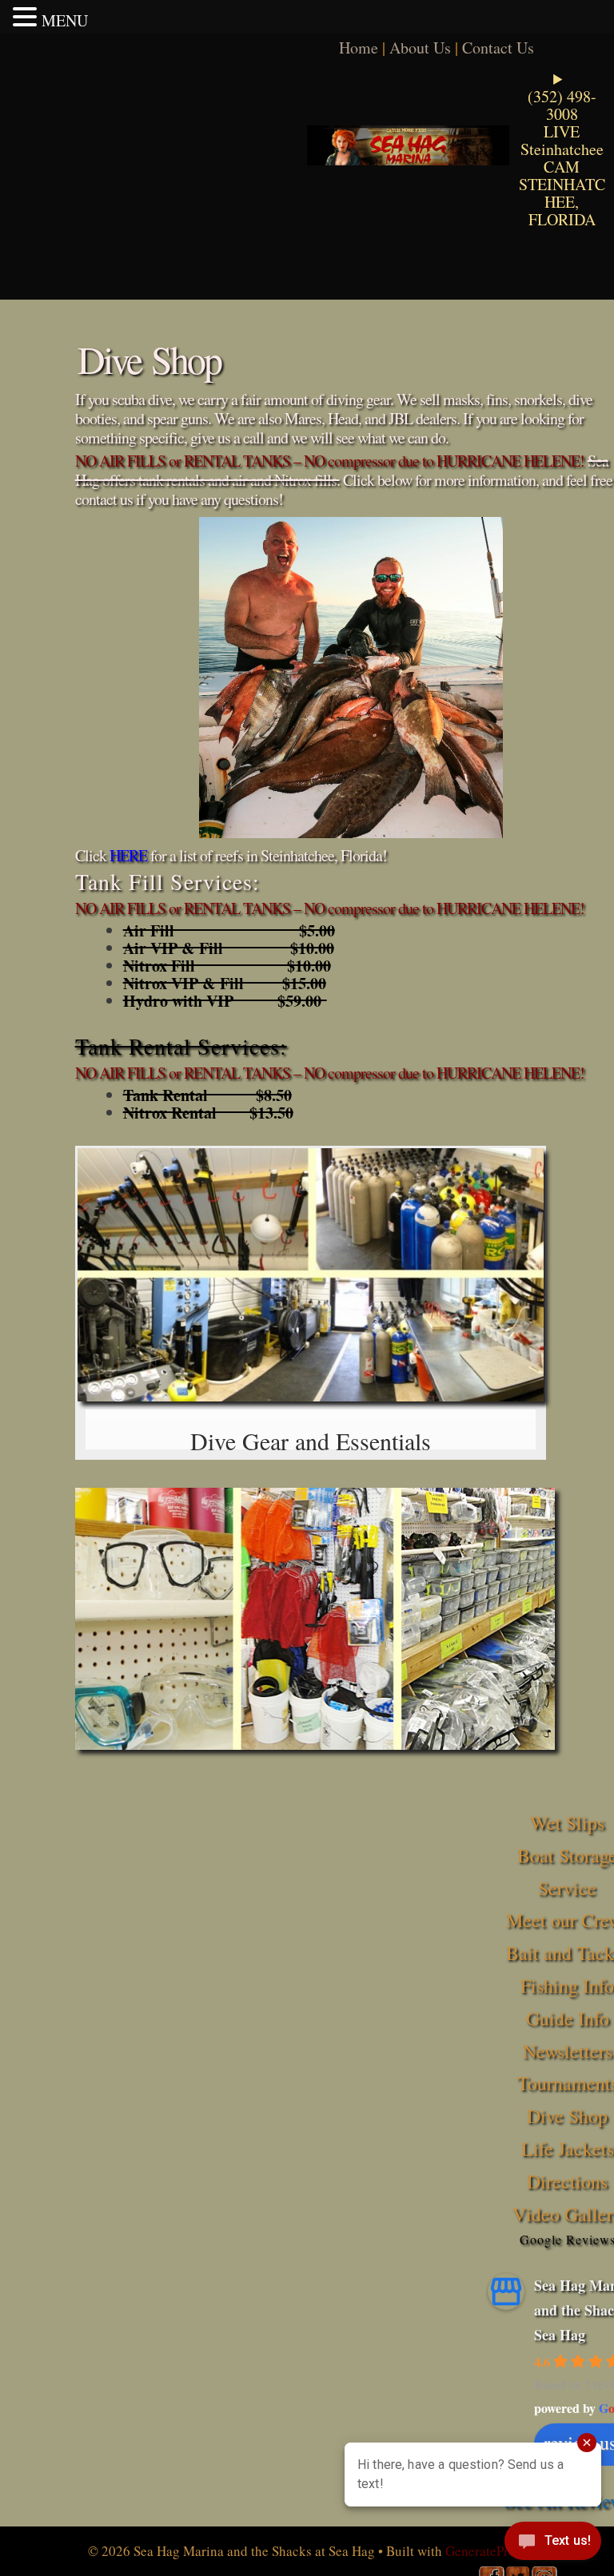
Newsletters (568, 2051)
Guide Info (568, 2018)
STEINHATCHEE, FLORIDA (562, 202)
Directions (567, 2181)
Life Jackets (568, 2149)
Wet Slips (567, 1823)
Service (567, 1888)
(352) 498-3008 (562, 105)
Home (359, 48)
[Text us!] (553, 2544)
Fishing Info (567, 1986)
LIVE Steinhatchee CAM (562, 149)
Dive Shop (567, 2116)
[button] (27, 17)
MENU (65, 20)
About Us (420, 48)
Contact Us (498, 48)
